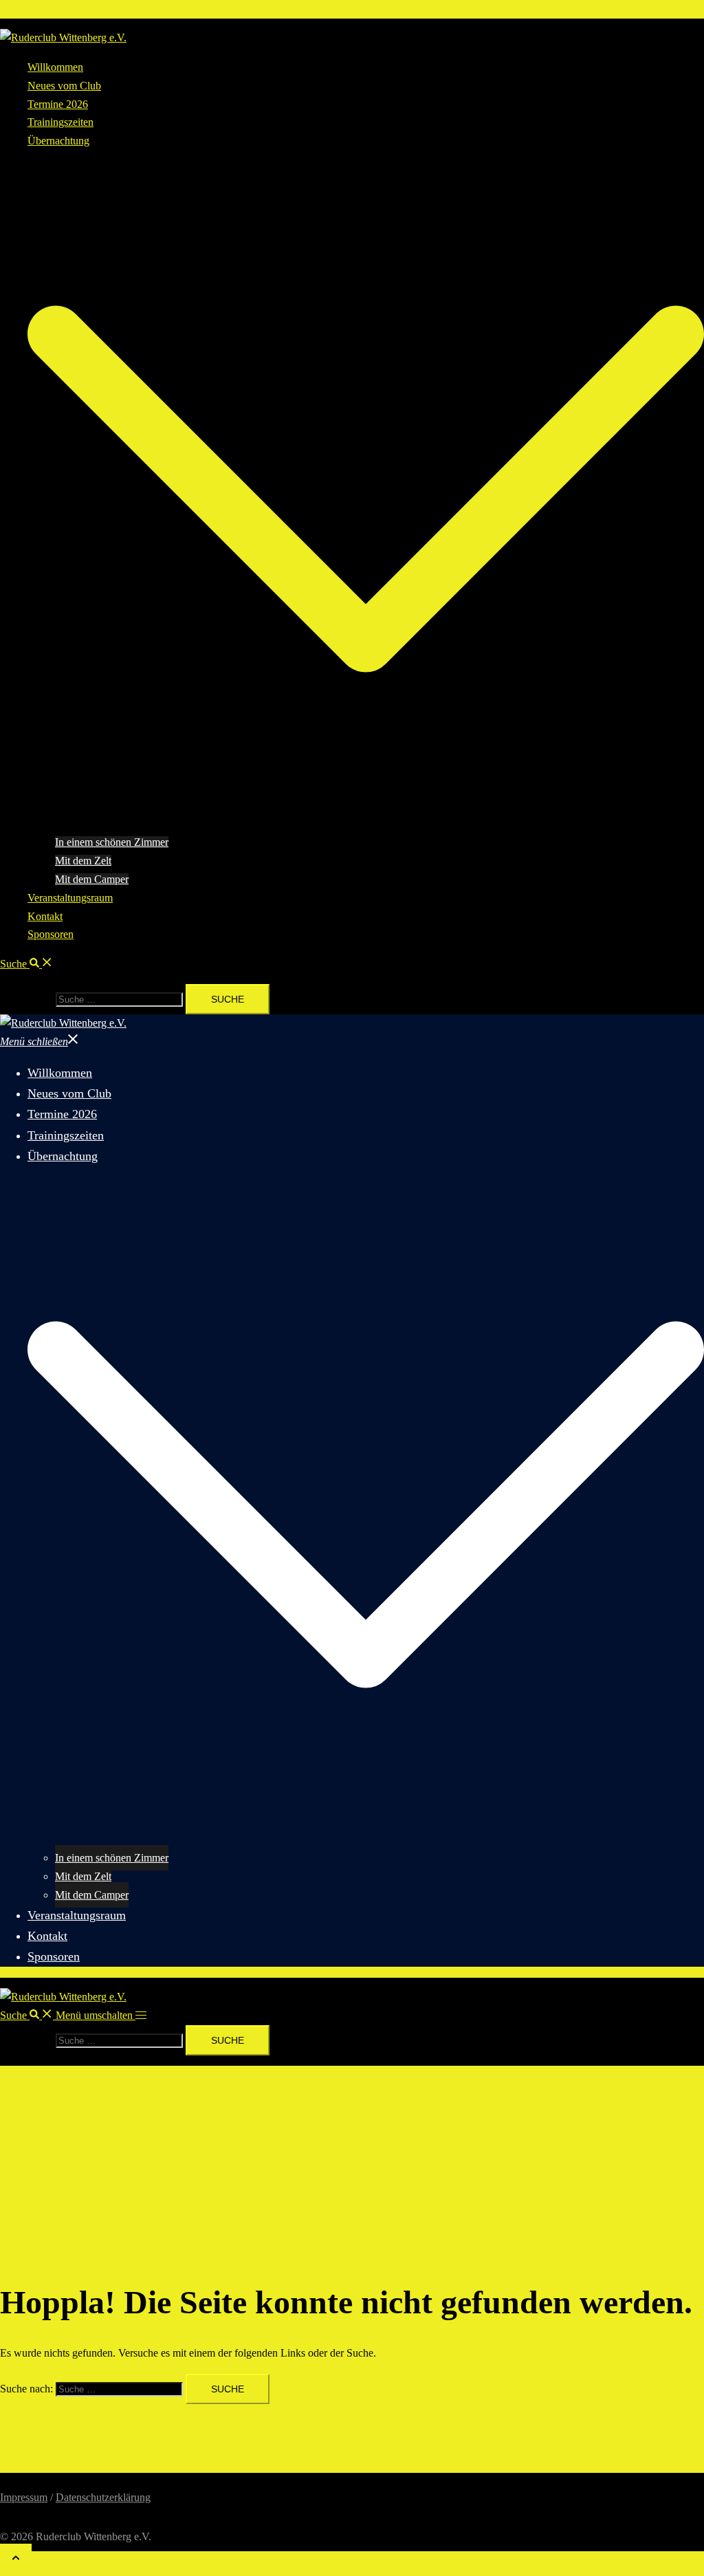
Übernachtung (58, 141)
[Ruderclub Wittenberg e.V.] (63, 37)
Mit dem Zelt (83, 861)
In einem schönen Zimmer (112, 842)
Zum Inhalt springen (44, 9)
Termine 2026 (58, 104)
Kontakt (45, 916)
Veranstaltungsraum (70, 898)
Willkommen (55, 67)
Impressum (24, 2497)
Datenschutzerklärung (103, 2497)
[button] (26, 964)
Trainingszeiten (60, 122)
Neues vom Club (64, 86)
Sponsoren (51, 934)
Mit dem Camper (92, 879)
